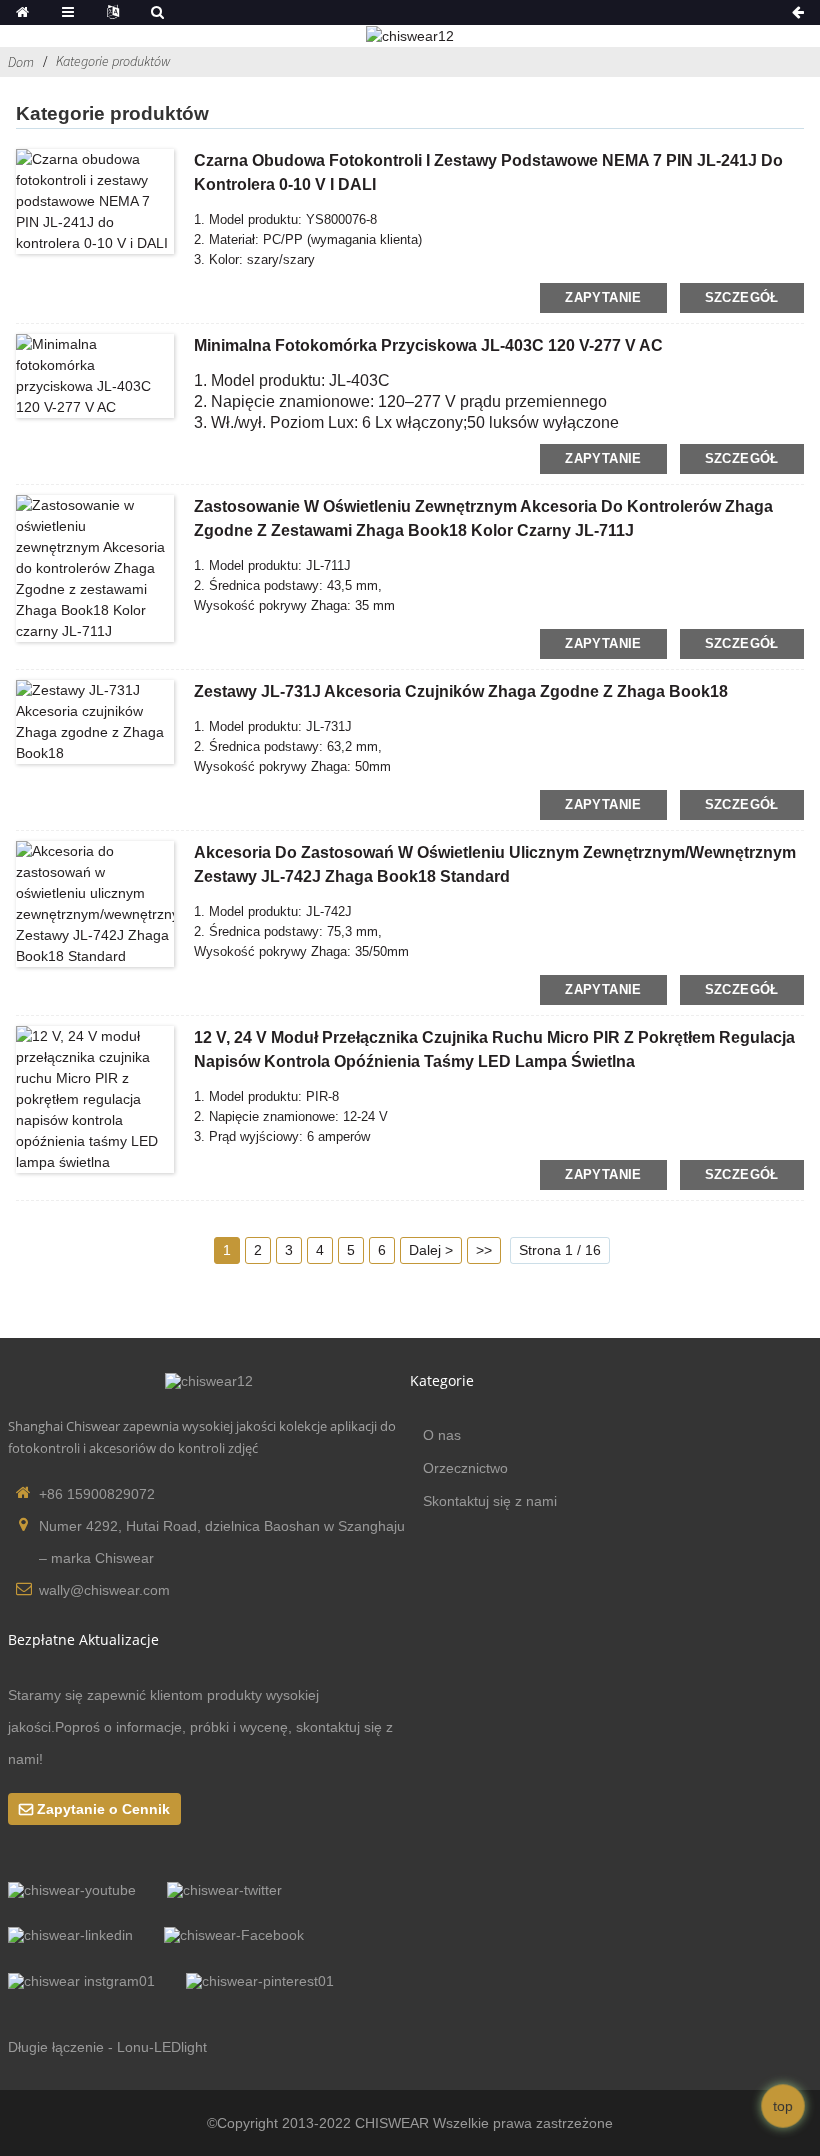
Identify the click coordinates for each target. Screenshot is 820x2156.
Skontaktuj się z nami (490, 1501)
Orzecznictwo (465, 1468)
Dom (21, 62)
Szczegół (742, 297)
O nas (442, 1435)
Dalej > (431, 1250)
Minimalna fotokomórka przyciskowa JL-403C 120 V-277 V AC (428, 345)
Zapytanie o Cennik (103, 1809)
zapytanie (603, 297)
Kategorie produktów (113, 61)
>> (484, 1250)
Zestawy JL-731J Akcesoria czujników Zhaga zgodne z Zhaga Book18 (461, 691)
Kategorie (442, 1380)
